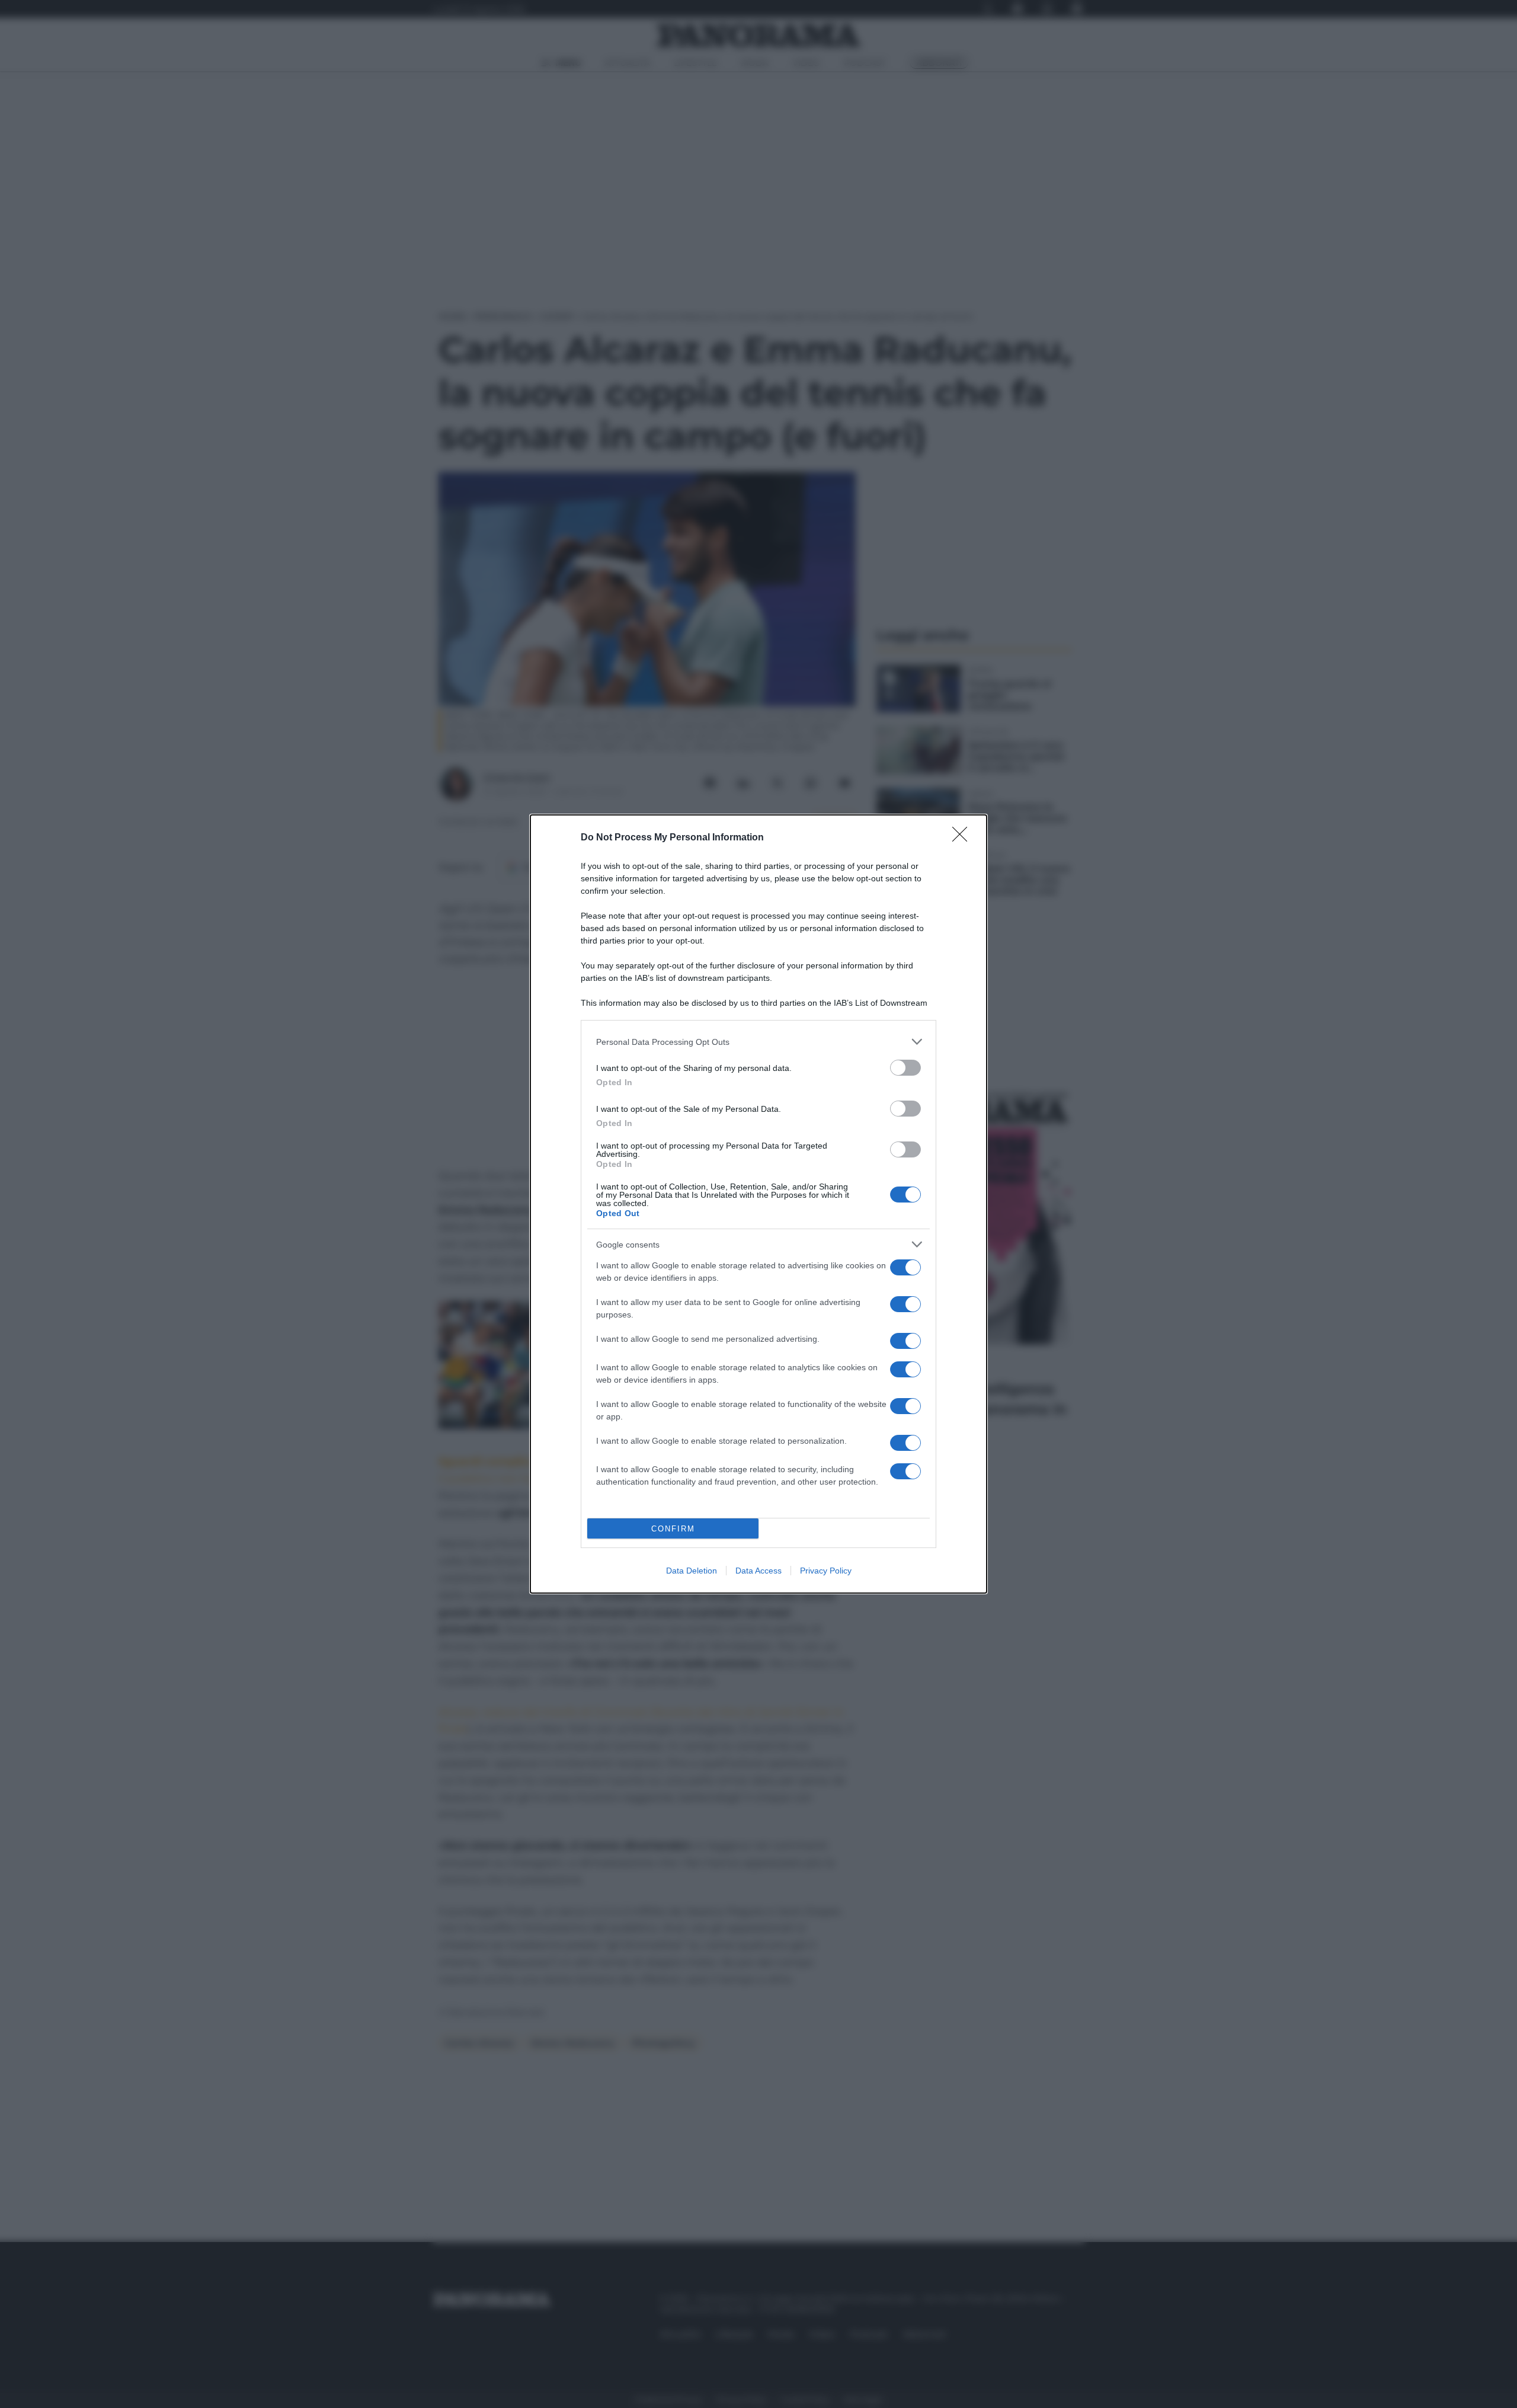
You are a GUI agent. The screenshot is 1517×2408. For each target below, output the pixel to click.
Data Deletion (692, 1571)
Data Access (758, 1571)
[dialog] (758, 1204)
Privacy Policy (826, 1571)
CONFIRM (673, 1529)
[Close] (964, 838)
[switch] (905, 1068)
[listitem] (758, 1042)
